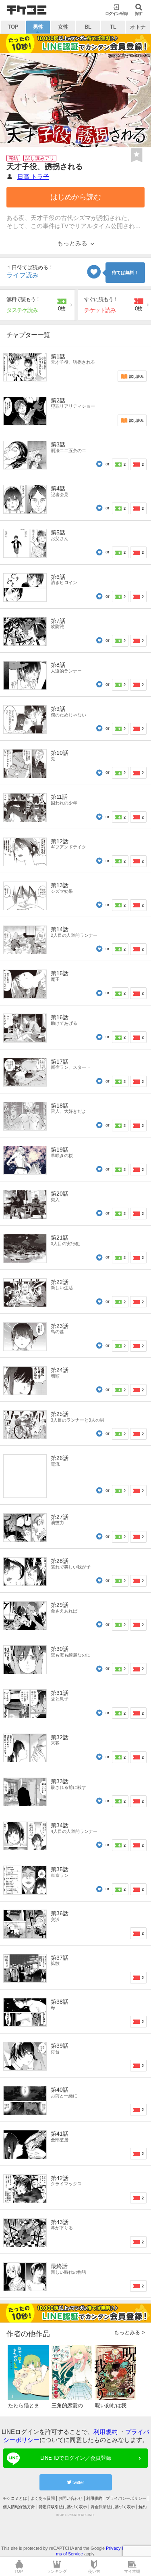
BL (88, 27)
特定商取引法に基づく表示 (63, 2507)
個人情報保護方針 (19, 2507)
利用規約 (105, 2432)
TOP (13, 27)
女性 (63, 27)
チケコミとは (15, 2498)
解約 (143, 2507)
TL (113, 27)
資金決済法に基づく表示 (113, 2507)
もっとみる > (129, 2332)
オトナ (138, 27)
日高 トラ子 (33, 177)
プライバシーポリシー (126, 2498)
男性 (38, 27)
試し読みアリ (40, 158)
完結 (13, 158)
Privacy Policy (120, 2548)
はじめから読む (76, 197)
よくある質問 (43, 2498)
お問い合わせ (70, 2498)
